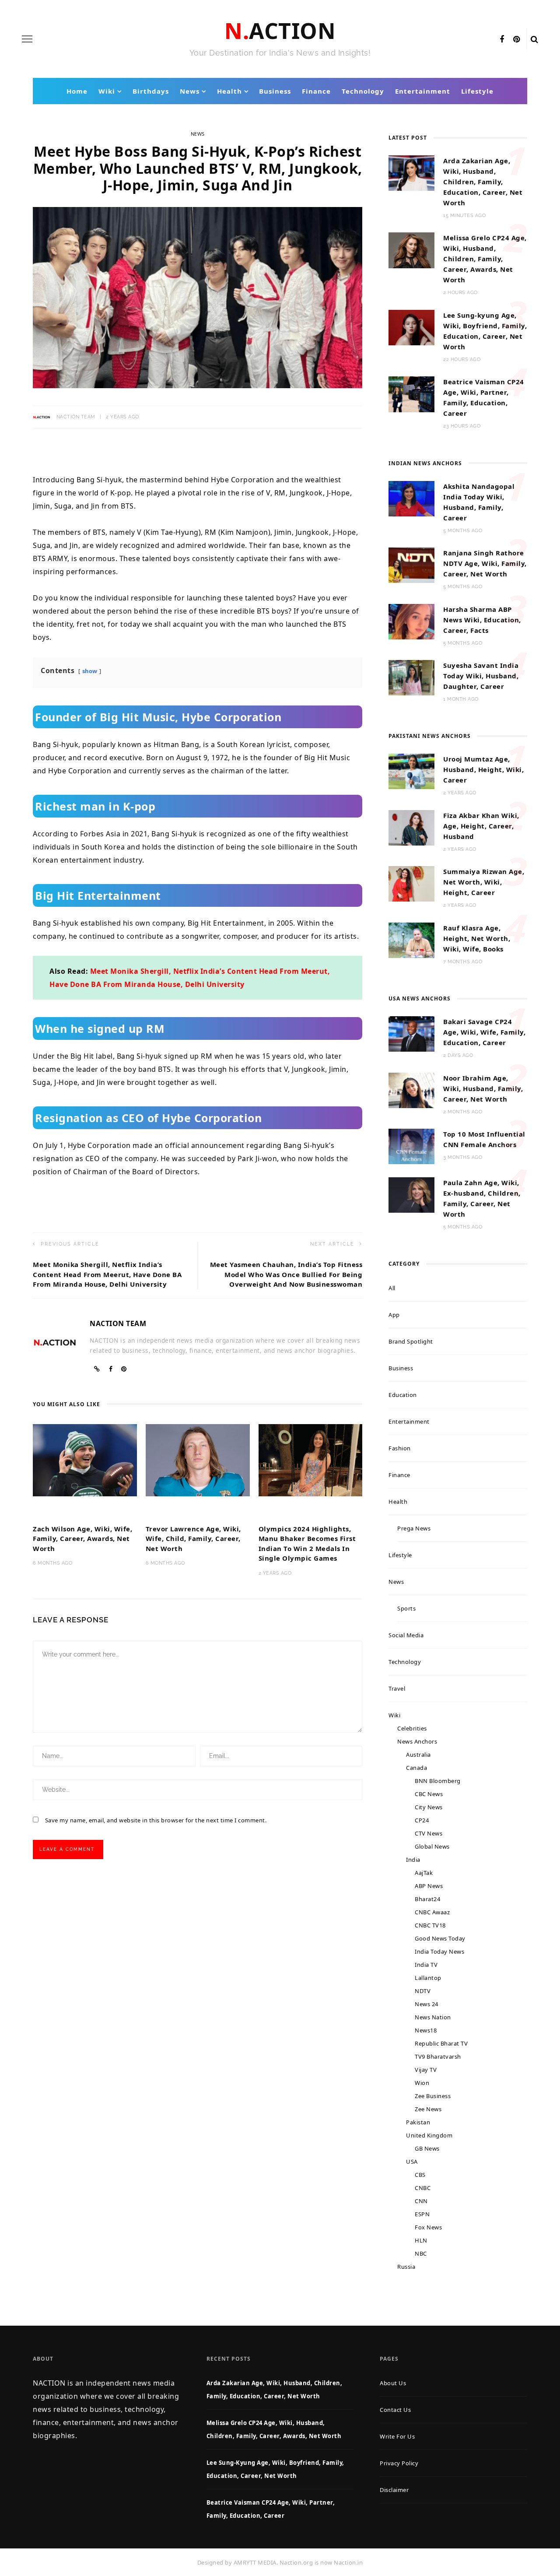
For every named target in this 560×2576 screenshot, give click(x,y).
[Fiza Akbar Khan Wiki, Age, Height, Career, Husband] (411, 827)
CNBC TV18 (430, 1925)
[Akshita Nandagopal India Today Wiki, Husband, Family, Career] (411, 498)
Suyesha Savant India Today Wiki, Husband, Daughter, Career (481, 676)
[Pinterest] (517, 39)
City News (429, 1807)
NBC (421, 2253)
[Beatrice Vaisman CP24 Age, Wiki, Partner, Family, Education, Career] (411, 393)
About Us (393, 2383)
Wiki (107, 91)
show (90, 671)
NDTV (423, 1991)
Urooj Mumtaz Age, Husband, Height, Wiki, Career (483, 769)
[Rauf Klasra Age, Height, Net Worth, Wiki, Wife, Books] (411, 940)
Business (275, 91)
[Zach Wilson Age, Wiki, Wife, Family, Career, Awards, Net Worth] (85, 1459)
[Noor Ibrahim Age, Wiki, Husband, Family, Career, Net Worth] (411, 1089)
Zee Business (433, 2096)
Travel (397, 1688)
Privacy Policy (399, 2463)
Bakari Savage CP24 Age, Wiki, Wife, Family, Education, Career (484, 1032)
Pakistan (418, 2122)
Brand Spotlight (411, 1341)
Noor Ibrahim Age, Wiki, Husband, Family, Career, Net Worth (483, 1088)
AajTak (424, 1873)
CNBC (423, 2188)
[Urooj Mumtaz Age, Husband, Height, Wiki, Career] (411, 771)
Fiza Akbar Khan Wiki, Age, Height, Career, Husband (481, 826)
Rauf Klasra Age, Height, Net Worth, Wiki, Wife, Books (477, 938)
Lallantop (428, 1978)
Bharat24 (427, 1899)
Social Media (406, 1635)
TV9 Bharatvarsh (438, 2057)
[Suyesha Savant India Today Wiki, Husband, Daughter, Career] (411, 677)
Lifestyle (477, 91)
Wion (422, 2083)
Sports (406, 1608)
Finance (316, 91)
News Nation (433, 2017)
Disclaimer (394, 2490)
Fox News (428, 2227)
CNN (421, 2201)
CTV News (429, 1833)
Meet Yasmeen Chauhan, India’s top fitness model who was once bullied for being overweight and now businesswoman (286, 1274)
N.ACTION (280, 31)
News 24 (427, 2004)
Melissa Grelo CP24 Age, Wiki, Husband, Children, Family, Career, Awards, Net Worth (485, 259)
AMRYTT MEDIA (255, 2562)
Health (229, 91)
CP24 (422, 1820)
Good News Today (440, 1938)
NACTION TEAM (76, 417)
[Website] (97, 1369)
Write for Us (397, 2436)
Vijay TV (426, 2070)
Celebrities (412, 1728)
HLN (421, 2240)
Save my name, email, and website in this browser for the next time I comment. (156, 1820)
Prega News (414, 1528)
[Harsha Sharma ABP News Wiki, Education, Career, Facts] (411, 621)
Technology (363, 91)
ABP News (429, 1886)
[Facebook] (502, 39)
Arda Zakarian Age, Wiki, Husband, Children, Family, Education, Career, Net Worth (483, 182)
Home (77, 91)
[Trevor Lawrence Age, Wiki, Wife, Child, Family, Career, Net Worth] (198, 1459)
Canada (416, 1768)
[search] (535, 39)
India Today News (439, 1951)
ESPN (422, 2214)
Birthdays (151, 91)
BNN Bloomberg (438, 1781)
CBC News (429, 1794)
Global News (432, 1846)
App (394, 1315)
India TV (426, 1965)
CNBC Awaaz (432, 1912)
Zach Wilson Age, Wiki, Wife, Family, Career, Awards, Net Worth (82, 1539)
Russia (406, 2267)
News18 (426, 2030)
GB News (427, 2148)
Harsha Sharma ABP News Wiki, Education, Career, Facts (482, 620)
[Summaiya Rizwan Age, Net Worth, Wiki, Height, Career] (411, 883)
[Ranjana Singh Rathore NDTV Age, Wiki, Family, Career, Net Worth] (411, 565)
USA (412, 2162)
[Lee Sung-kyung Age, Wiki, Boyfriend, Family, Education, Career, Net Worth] (411, 327)
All (392, 1288)
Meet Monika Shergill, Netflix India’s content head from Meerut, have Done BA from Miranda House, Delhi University (107, 1274)
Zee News (428, 2109)
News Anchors (417, 1741)
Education (403, 1395)
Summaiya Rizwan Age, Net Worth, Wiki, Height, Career (484, 882)
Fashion (400, 1448)
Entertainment (423, 91)
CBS (420, 2175)
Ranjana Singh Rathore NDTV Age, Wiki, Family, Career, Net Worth (485, 563)
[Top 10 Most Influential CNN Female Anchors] (411, 1146)
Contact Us (395, 2410)
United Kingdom (429, 2135)
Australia (418, 1755)
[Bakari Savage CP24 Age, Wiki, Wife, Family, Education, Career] (411, 1033)
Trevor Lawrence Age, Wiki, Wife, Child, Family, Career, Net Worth (193, 1539)
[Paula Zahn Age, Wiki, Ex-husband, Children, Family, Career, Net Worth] (411, 1194)
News (190, 91)
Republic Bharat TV (441, 2043)
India (413, 1860)
